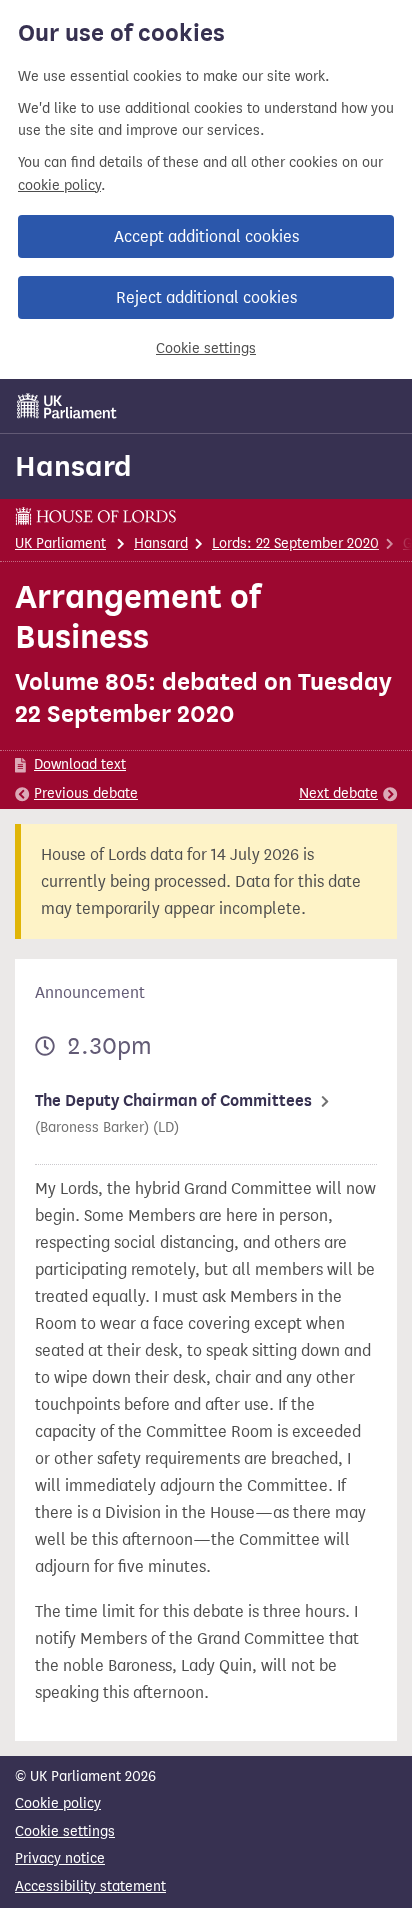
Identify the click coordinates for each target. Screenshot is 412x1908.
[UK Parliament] (67, 406)
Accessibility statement (90, 1886)
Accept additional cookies (206, 236)
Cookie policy (58, 1803)
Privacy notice (60, 1858)
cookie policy (59, 185)
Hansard (73, 466)
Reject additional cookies (206, 297)
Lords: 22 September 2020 (295, 543)
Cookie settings (206, 348)
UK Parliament (60, 543)
